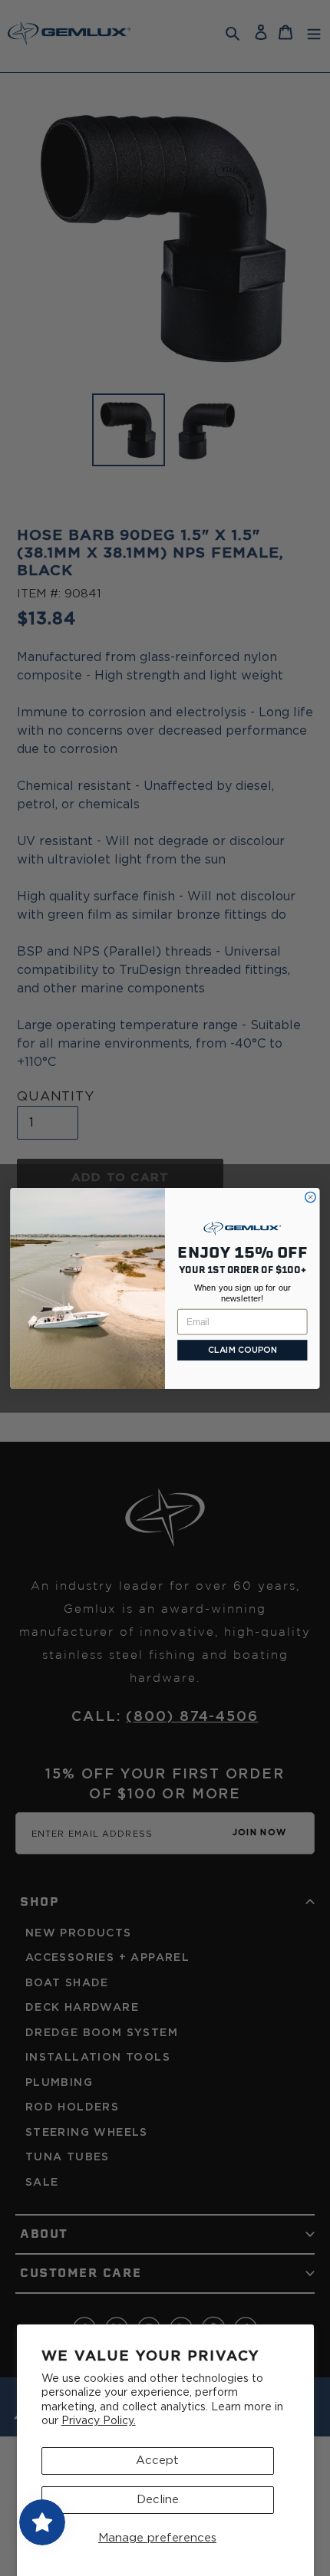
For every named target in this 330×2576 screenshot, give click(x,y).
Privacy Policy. (99, 2421)
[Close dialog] (310, 1197)
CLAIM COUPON (243, 1350)
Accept (157, 2461)
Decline (158, 2500)
